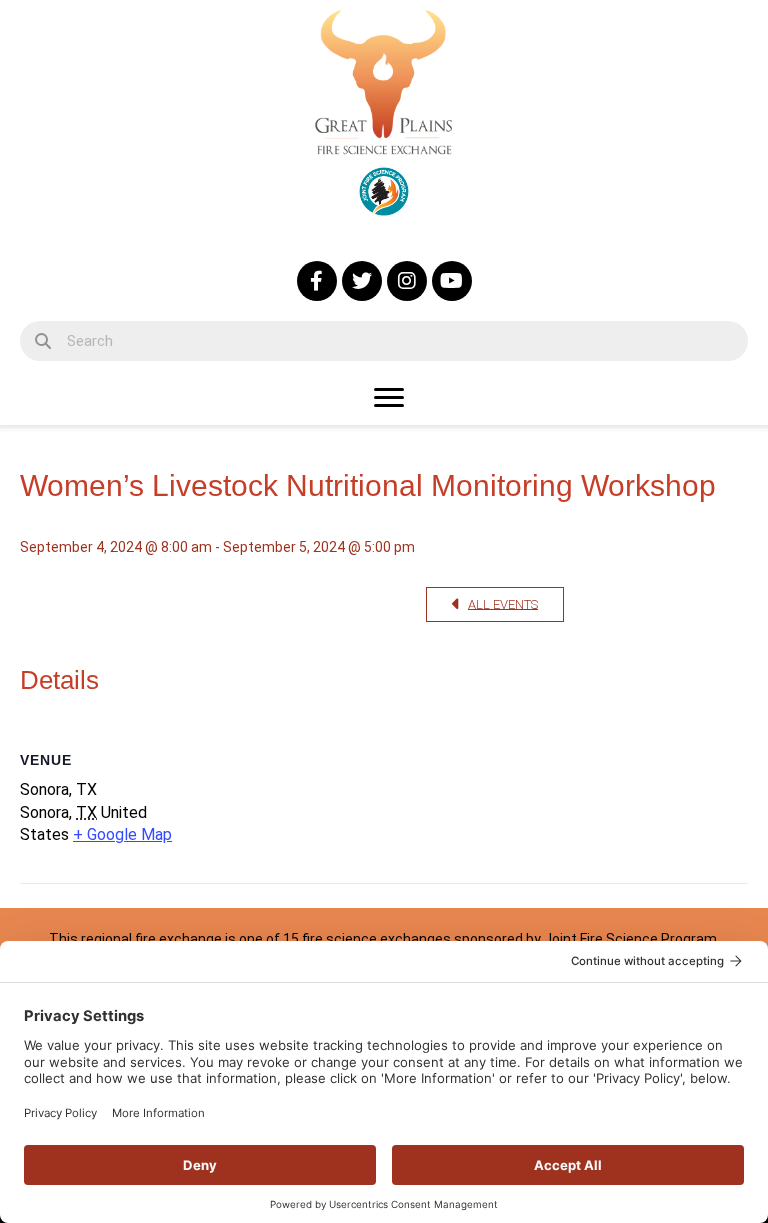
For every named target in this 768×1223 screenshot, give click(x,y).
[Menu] (389, 398)
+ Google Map (122, 834)
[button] (317, 281)
